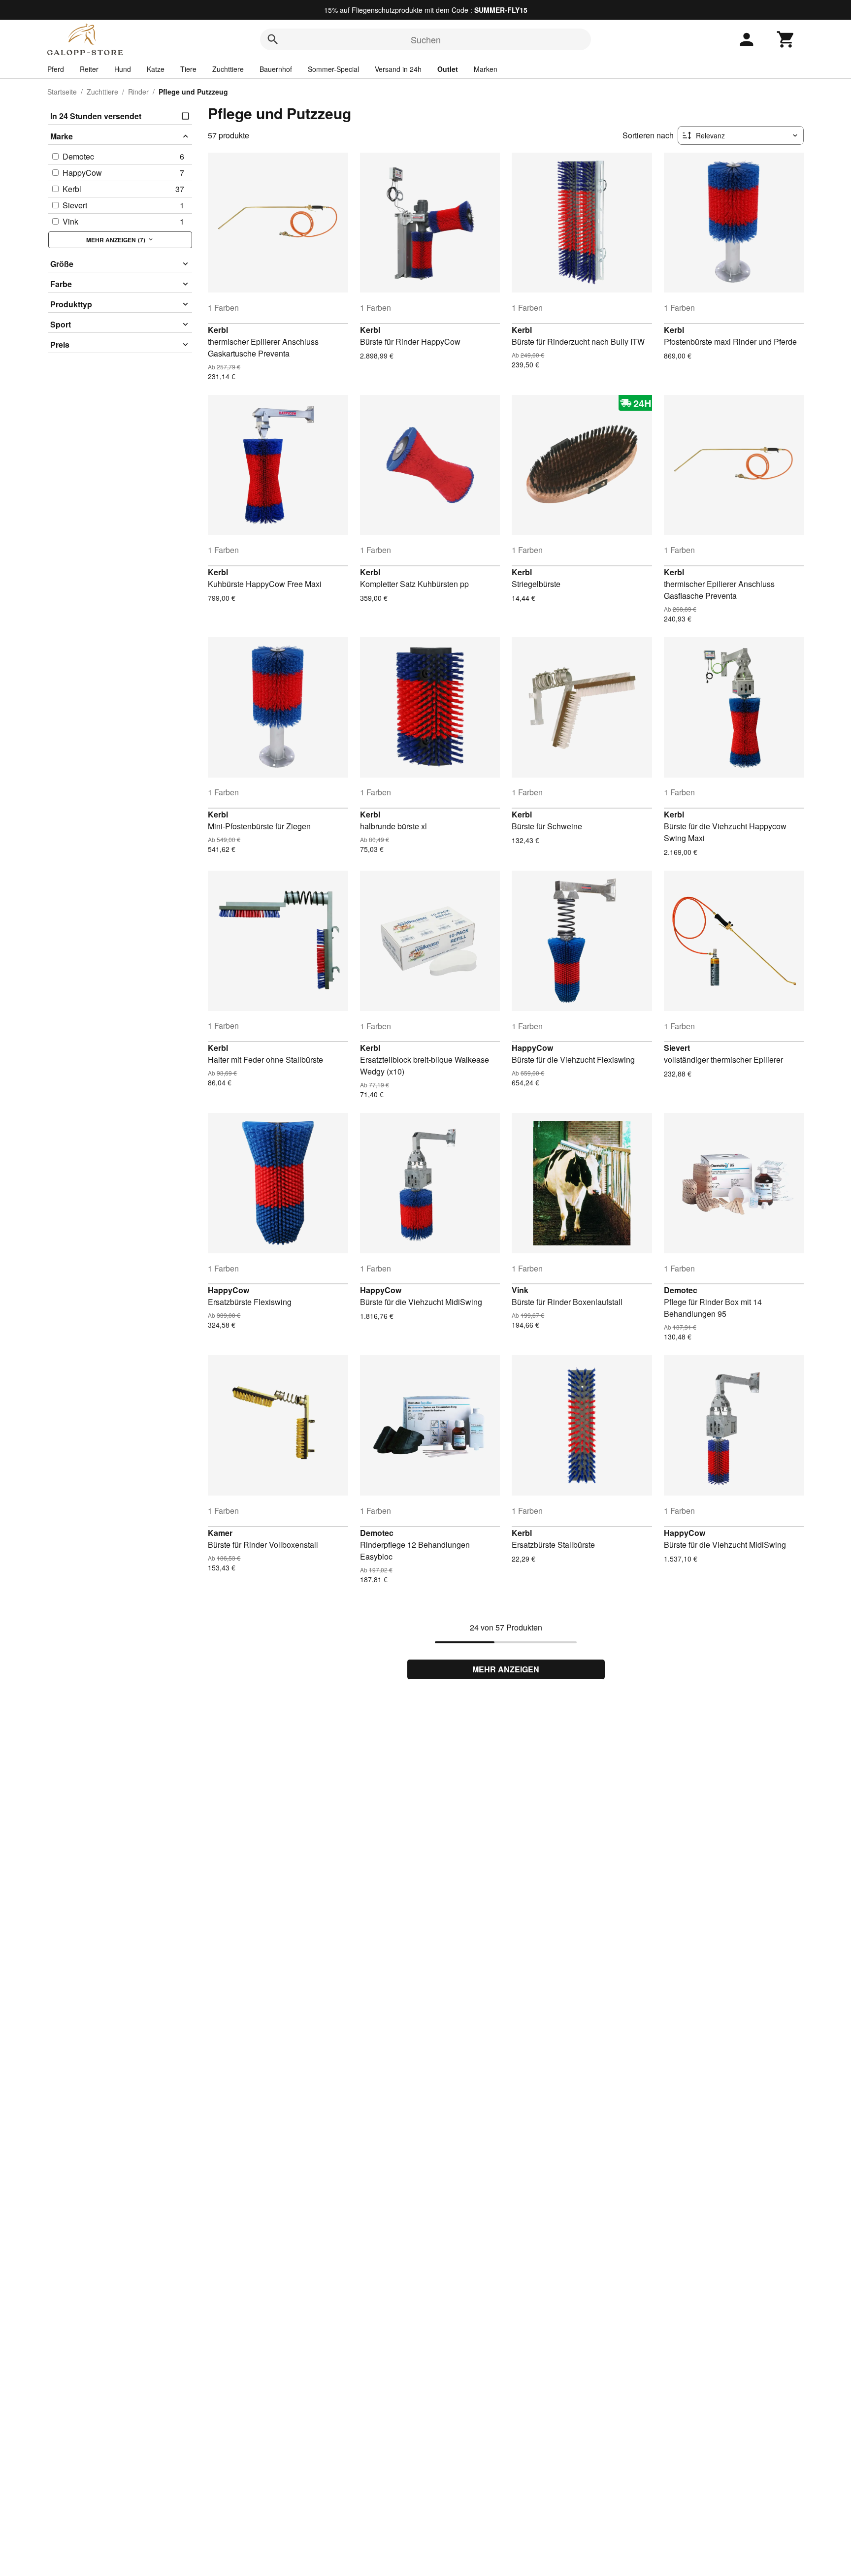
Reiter (89, 69)
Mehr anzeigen (506, 1669)
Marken (486, 69)
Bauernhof (276, 69)
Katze (156, 69)
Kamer (220, 1533)
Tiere (188, 69)
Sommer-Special (333, 69)
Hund (123, 69)
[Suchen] (273, 39)
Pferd (56, 69)
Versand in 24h (398, 69)
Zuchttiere (228, 69)
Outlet (448, 69)
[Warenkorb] (786, 39)
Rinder (138, 92)
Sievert (677, 1048)
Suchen (426, 39)
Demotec (681, 1290)
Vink (520, 1290)
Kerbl (218, 330)
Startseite (62, 92)
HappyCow (532, 1048)
